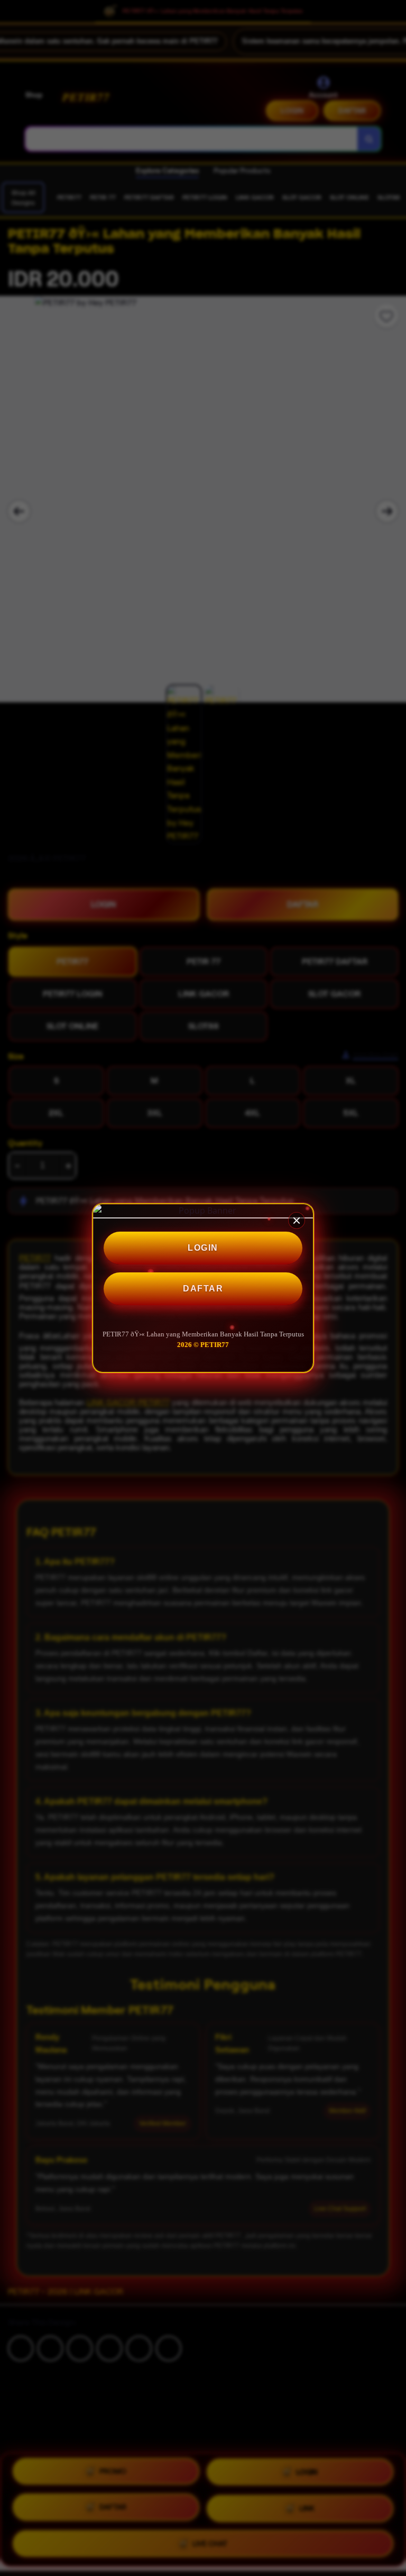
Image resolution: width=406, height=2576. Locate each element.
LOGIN (203, 1248)
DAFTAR (203, 1289)
